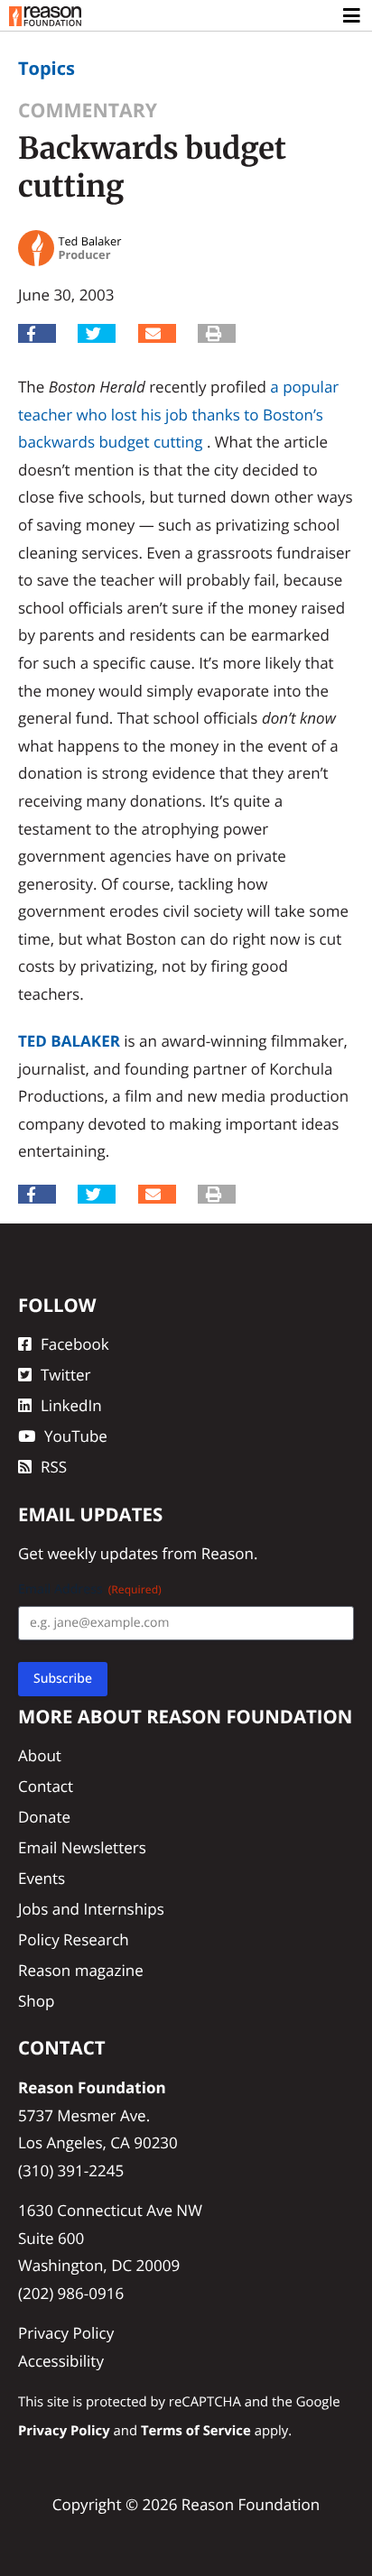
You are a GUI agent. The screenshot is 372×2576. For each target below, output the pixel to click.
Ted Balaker (69, 1041)
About (40, 1755)
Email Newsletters (82, 1847)
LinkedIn (71, 1405)
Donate (44, 1817)
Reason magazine (81, 1970)
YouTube (76, 1436)
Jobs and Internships (91, 1909)
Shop (36, 2001)
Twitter (65, 1375)
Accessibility (61, 2361)
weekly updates (102, 1553)
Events (42, 1878)
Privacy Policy (66, 2333)
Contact (46, 1786)
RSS (54, 1467)
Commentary (88, 111)
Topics (46, 68)
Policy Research (74, 1939)
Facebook (75, 1344)
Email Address (90, 1589)
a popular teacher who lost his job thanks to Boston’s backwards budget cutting (178, 414)
